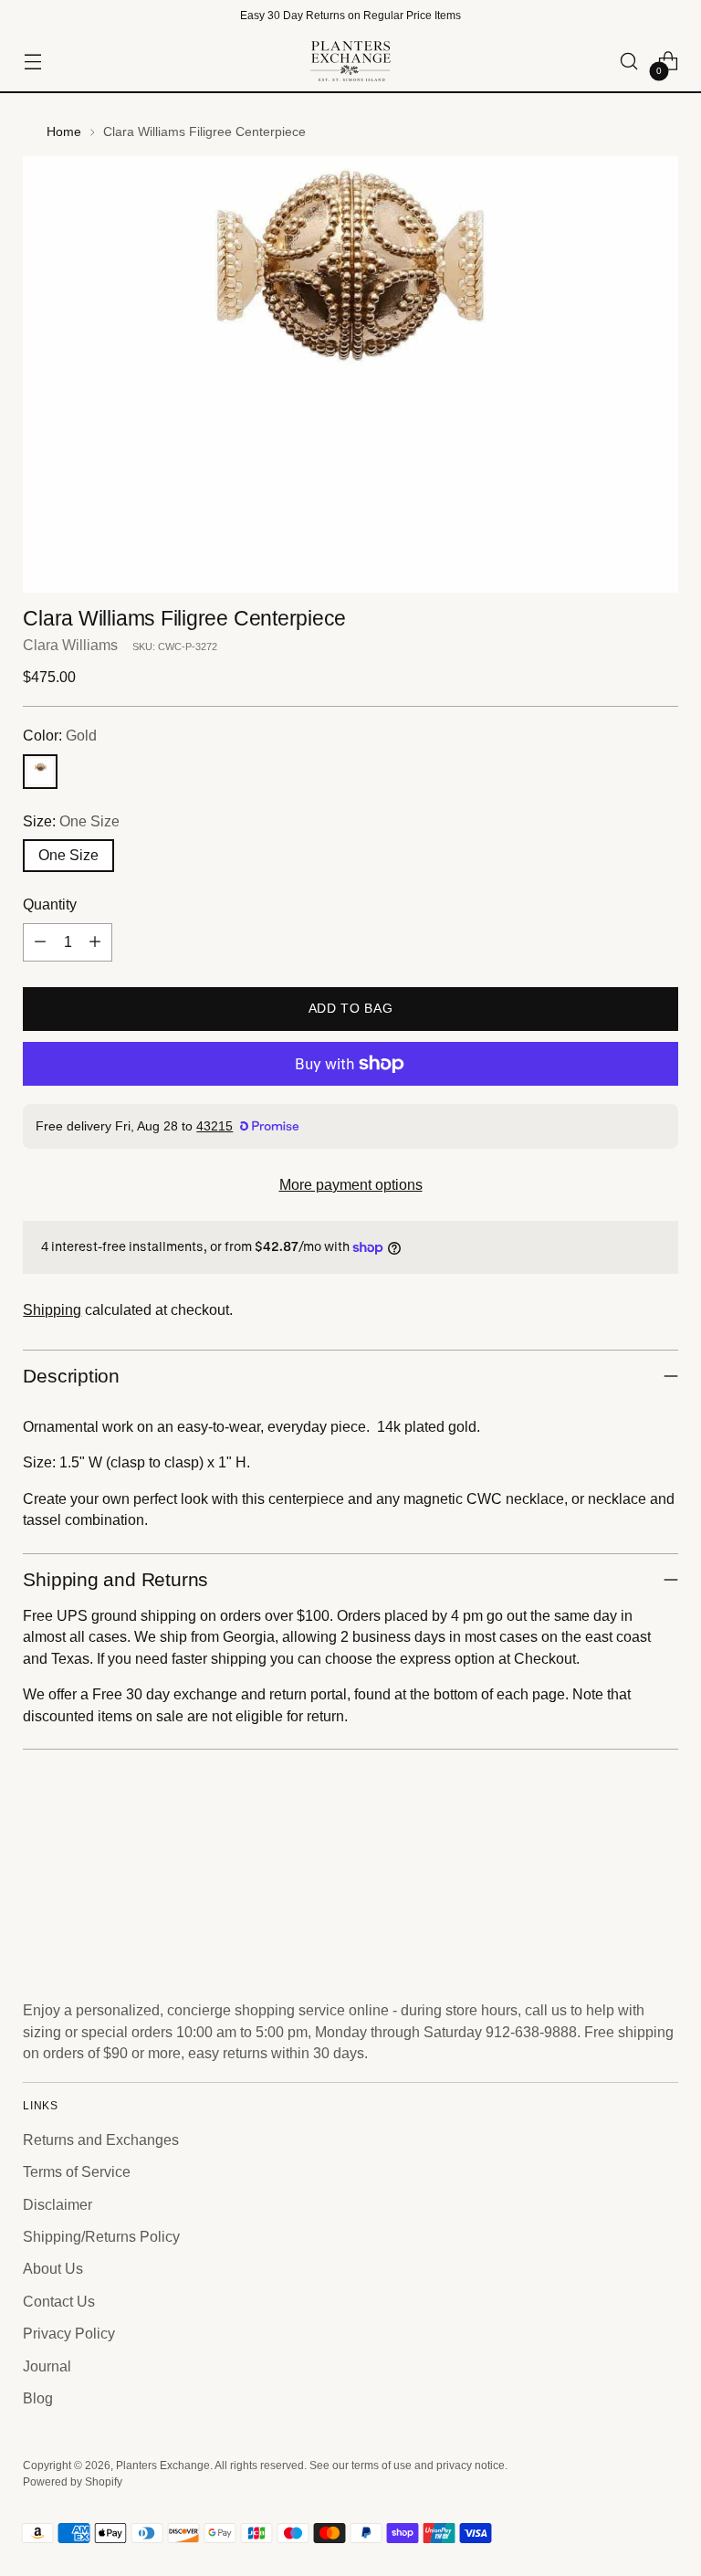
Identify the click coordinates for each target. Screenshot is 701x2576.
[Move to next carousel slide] (663, 1886)
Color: (60, 736)
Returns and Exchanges (101, 2140)
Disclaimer (58, 2205)
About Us (53, 2269)
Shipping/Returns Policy (101, 2237)
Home (64, 131)
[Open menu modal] (32, 62)
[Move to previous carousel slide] (621, 1887)
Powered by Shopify (73, 2482)
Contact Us (59, 2302)
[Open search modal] (629, 62)
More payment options (351, 1185)
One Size (68, 855)
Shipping (52, 1310)
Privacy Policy (69, 2334)
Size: (71, 821)
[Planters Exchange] (350, 61)
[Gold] (40, 772)
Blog (38, 2398)
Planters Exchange (163, 2466)
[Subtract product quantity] (40, 942)
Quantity (50, 904)
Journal (47, 2366)
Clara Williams (70, 645)
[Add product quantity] (95, 942)
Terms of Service (77, 2172)
